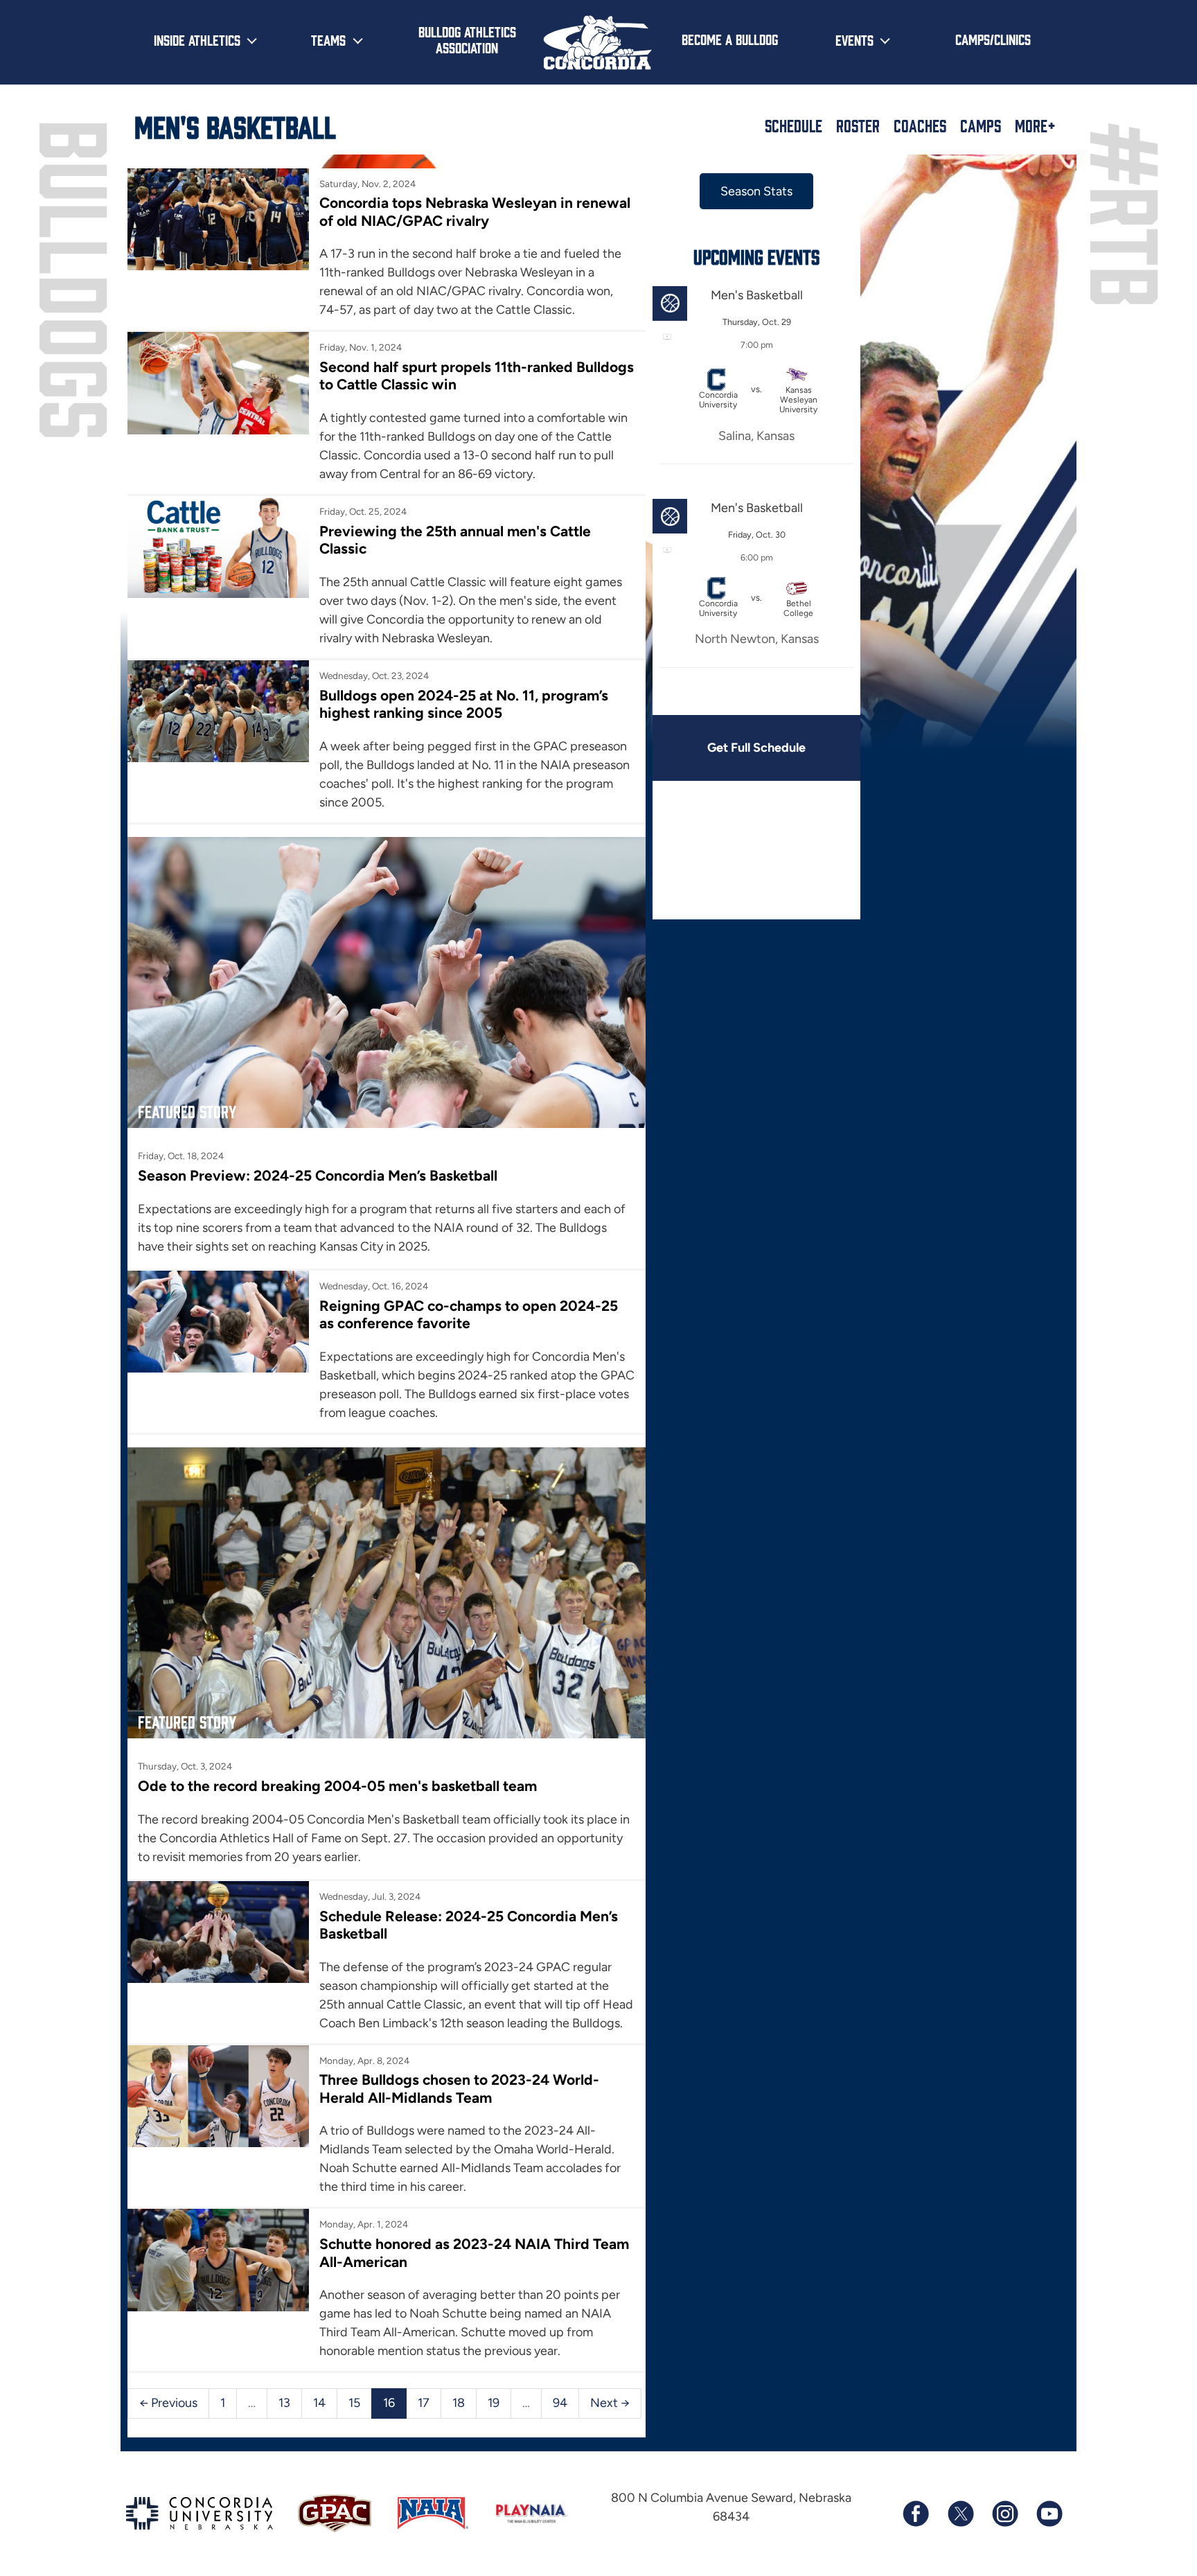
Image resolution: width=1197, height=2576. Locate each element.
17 (424, 2403)
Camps (981, 125)
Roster (858, 125)
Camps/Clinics (993, 39)
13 (284, 2403)
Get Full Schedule (756, 748)
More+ (1035, 125)
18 (459, 2403)
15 (354, 2403)
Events (854, 39)
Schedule (793, 125)
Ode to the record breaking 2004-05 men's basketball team (337, 1786)
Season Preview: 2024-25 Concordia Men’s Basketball (318, 1175)
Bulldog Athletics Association (467, 39)
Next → (610, 2403)
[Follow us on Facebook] (916, 2514)
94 (560, 2403)
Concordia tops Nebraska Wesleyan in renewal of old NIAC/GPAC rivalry (475, 211)
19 (494, 2403)
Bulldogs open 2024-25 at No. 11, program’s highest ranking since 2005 (464, 704)
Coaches (920, 125)
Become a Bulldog (730, 39)
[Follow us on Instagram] (1004, 2514)
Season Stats (756, 191)
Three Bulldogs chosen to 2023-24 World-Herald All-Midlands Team (459, 2088)
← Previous (168, 2403)
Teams (328, 39)
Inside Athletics (197, 39)
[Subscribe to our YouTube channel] (1049, 2514)
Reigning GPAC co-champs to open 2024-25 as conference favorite (469, 1314)
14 (319, 2403)
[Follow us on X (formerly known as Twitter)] (960, 2514)
